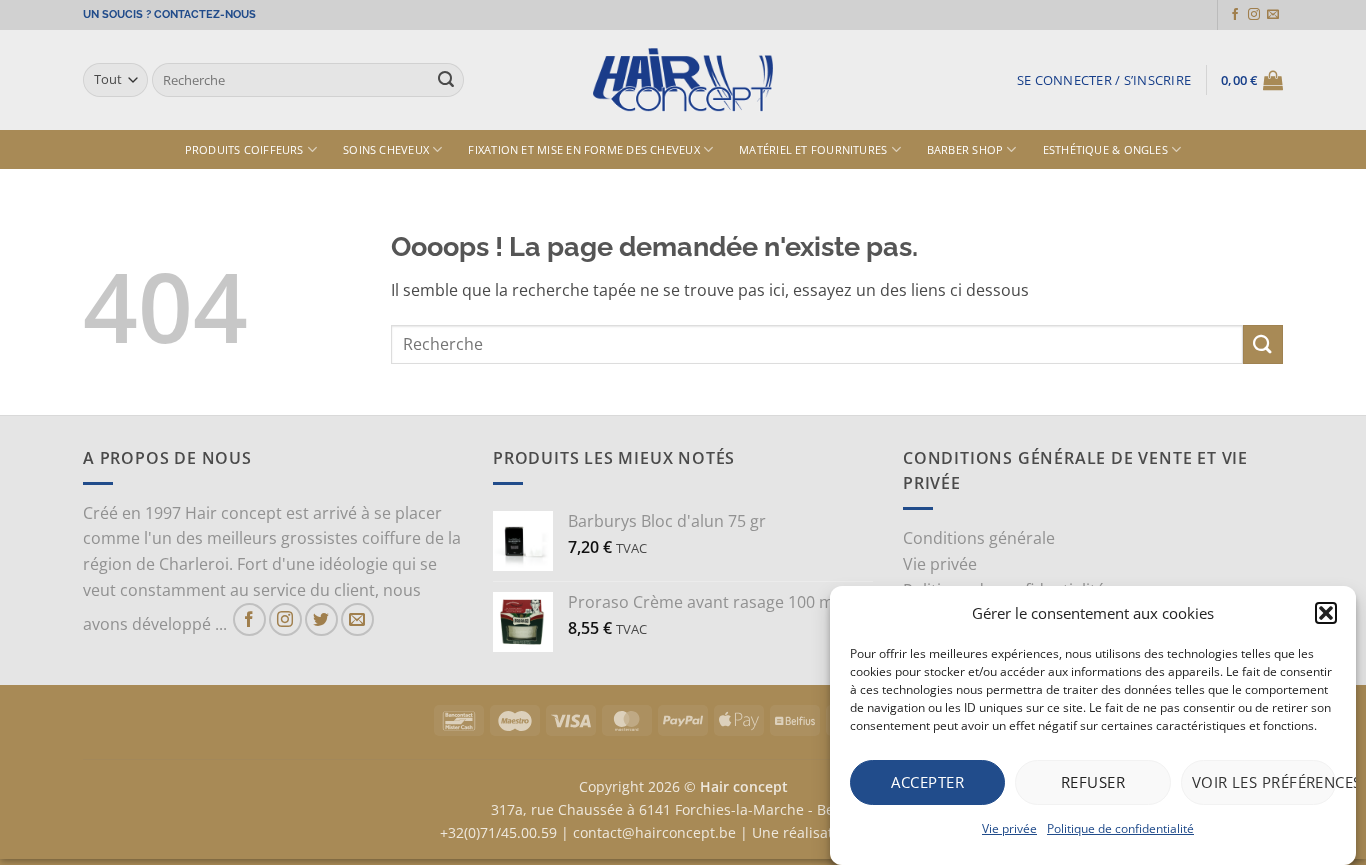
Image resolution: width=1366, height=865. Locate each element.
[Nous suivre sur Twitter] (321, 619)
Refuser (1093, 782)
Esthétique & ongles (1105, 149)
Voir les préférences (1264, 782)
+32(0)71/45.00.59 (498, 832)
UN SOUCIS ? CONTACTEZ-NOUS (169, 14)
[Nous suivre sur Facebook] (1235, 15)
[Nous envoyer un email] (1273, 15)
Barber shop (965, 149)
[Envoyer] (446, 80)
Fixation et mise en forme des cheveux (583, 149)
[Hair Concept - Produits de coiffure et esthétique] (683, 80)
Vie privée (1009, 828)
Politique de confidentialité (1120, 828)
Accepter (927, 782)
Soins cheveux (386, 149)
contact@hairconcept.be (654, 832)
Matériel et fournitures (813, 149)
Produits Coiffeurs (244, 149)
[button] (1326, 613)
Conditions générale (979, 538)
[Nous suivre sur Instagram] (1254, 15)
